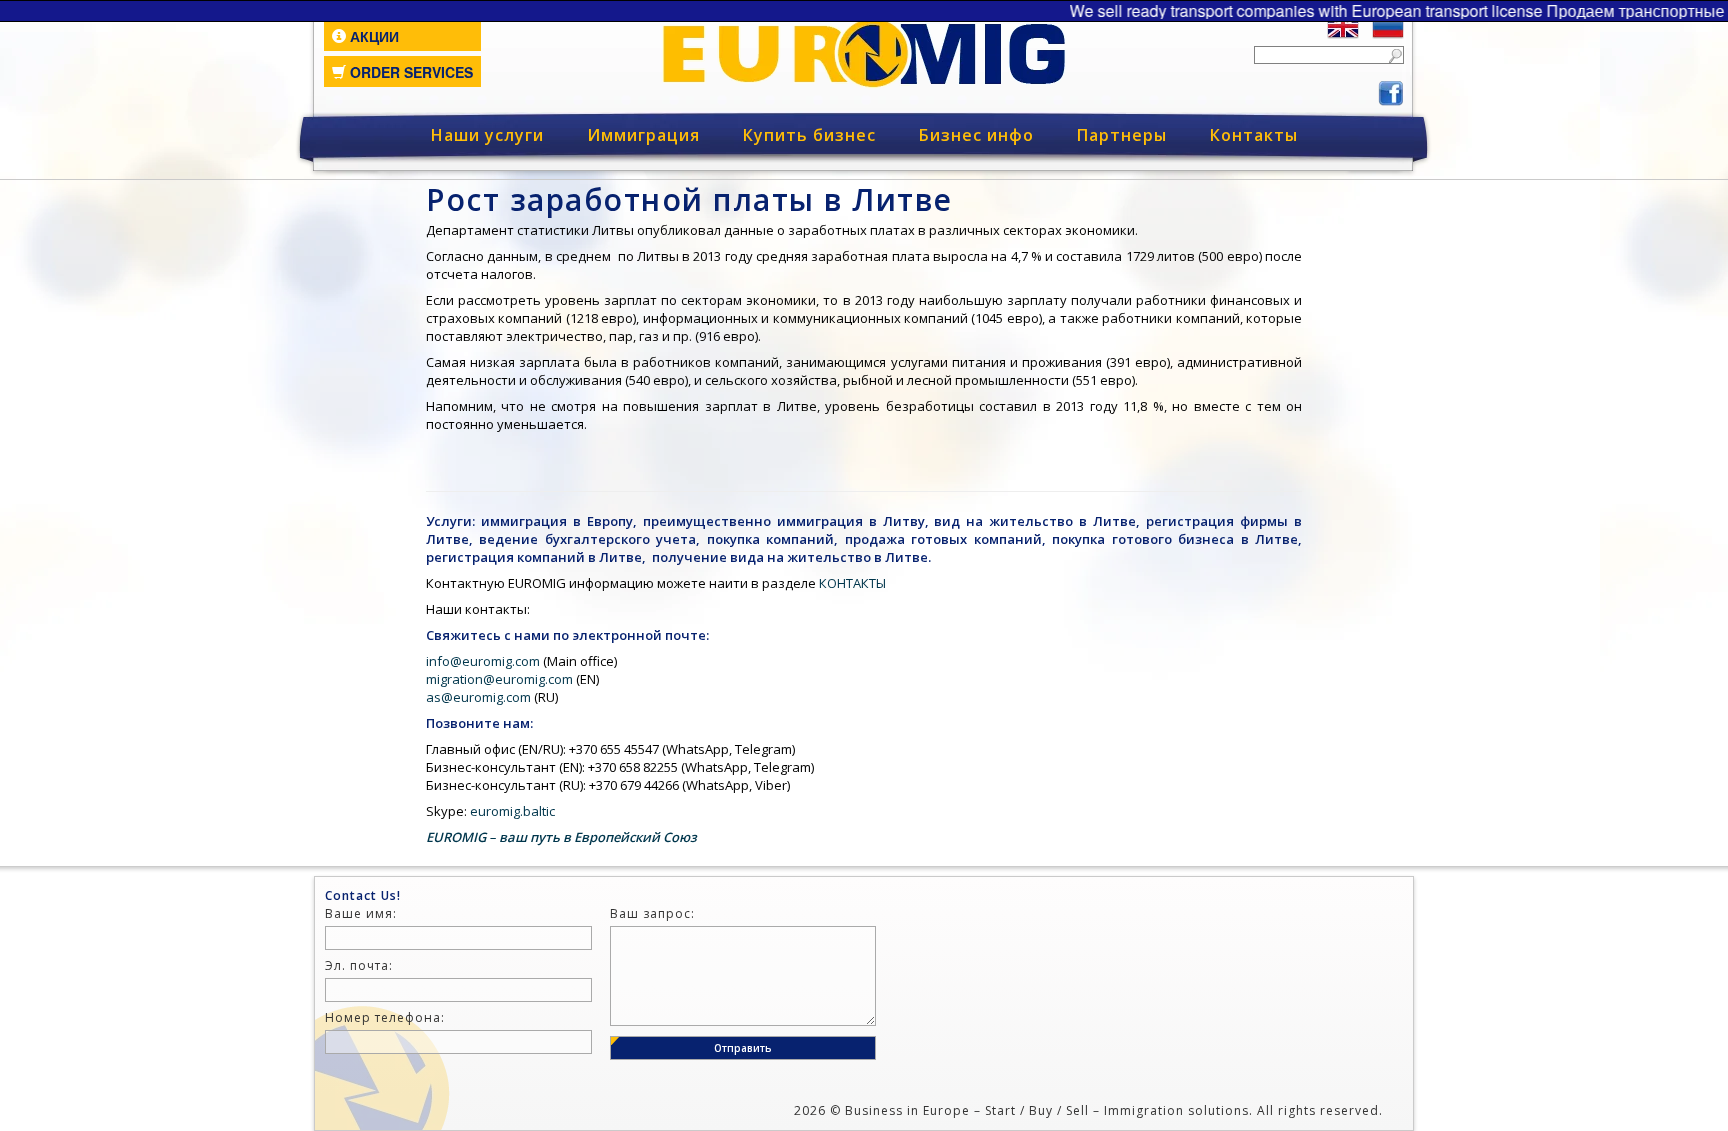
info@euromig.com (483, 661)
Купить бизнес (809, 135)
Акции (372, 36)
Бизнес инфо (976, 135)
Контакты (1254, 135)
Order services (409, 72)
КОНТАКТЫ (852, 583)
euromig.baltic (512, 811)
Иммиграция (643, 135)
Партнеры (1122, 135)
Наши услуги (487, 135)
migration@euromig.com (499, 679)
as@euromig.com (478, 697)
